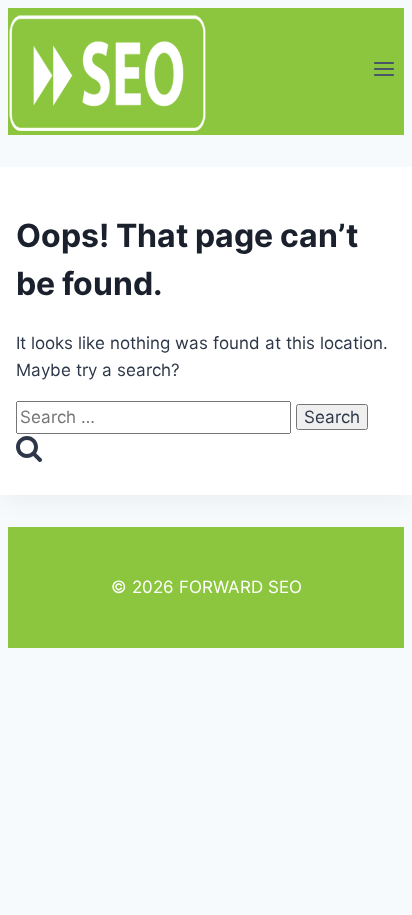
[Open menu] (383, 71)
